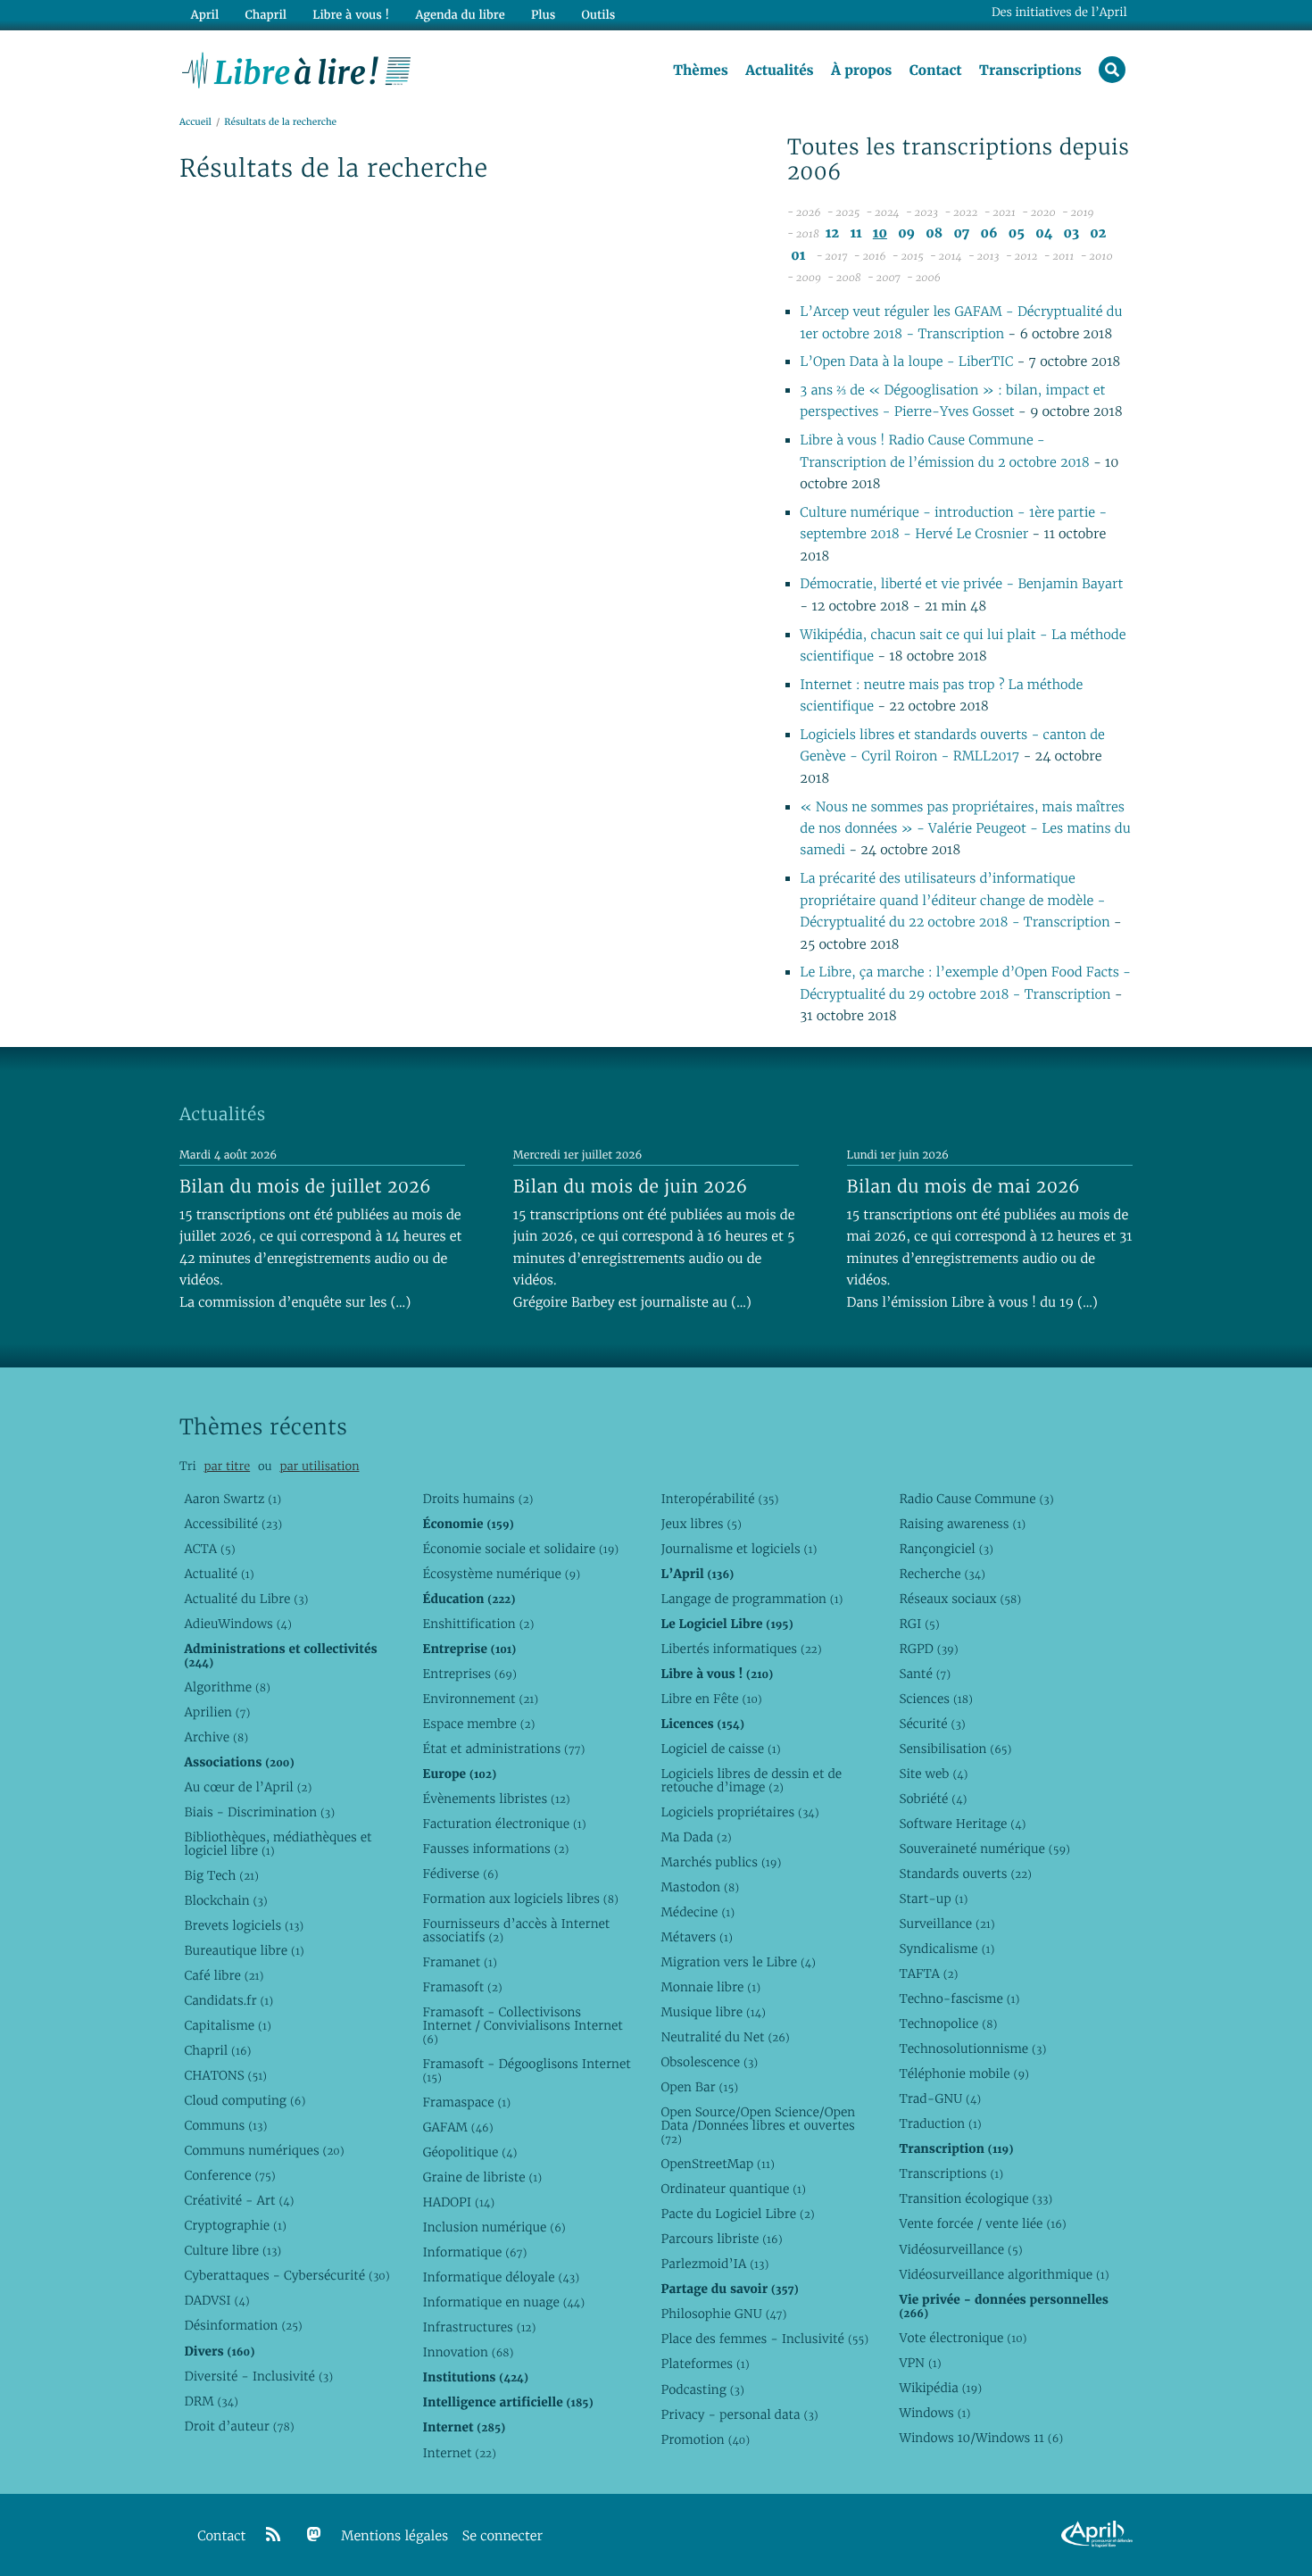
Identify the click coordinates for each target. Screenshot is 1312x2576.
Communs (225, 2125)
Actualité (219, 1574)
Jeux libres (701, 1524)
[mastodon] (314, 2535)
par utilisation (319, 1466)
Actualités (779, 71)
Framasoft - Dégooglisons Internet (526, 2070)
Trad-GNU (940, 2098)
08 (934, 233)
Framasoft (462, 1987)
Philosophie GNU (723, 2314)
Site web (933, 1774)
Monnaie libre (710, 1987)
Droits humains (477, 1499)
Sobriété (933, 1799)
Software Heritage (962, 1824)
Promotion (705, 2439)
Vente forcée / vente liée (982, 2223)
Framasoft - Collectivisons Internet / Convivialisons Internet (522, 2025)
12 (832, 233)
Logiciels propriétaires (739, 1812)
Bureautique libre (244, 1950)
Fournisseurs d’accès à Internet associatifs (516, 1930)
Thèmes (701, 71)
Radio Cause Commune (976, 1499)
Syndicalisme (947, 1949)
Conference (229, 2175)
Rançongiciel (946, 1549)
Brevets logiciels (244, 1925)
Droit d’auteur (239, 2426)
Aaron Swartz (233, 1499)
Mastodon (700, 1887)
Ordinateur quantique (733, 2189)
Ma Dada (696, 1837)
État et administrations (503, 1749)
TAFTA (928, 1974)
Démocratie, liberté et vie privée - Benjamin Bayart (961, 584)
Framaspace (466, 2102)
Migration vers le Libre (738, 1962)
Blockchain (225, 1900)
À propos (861, 71)
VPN (920, 2363)
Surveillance (947, 1924)
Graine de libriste (482, 2177)
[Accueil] (297, 69)
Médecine (698, 1912)
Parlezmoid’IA (714, 2264)
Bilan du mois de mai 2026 (963, 1186)
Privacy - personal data (739, 2414)
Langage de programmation (751, 1599)
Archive (216, 1737)
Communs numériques (264, 2150)
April (205, 15)
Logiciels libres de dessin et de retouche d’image (751, 1780)
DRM (211, 2401)
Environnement (480, 1699)
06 (988, 233)
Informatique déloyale (501, 2277)
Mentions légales (394, 2536)
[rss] (273, 2535)
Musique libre (713, 2012)
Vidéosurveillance (960, 2249)
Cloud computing (245, 2100)
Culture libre (233, 2250)
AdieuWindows (237, 1624)
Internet (459, 2453)
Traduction (940, 2123)
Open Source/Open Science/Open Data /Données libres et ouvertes (758, 2125)
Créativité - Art (239, 2200)
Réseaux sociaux (960, 1599)
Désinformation (243, 2325)
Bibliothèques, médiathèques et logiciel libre (278, 1844)
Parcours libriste (721, 2239)
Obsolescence (709, 2062)
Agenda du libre (460, 15)
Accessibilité (233, 1524)
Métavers (696, 1937)
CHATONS (225, 2075)
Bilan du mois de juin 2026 (631, 1186)
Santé (925, 1674)
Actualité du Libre (246, 1599)
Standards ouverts (965, 1874)
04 (1044, 233)
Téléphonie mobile (963, 2073)
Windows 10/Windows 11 (981, 2438)
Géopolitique (469, 2152)
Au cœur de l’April (248, 1787)
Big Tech (221, 1875)
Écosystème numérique (501, 1574)
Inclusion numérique (494, 2227)
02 (1098, 233)
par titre (227, 1466)
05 (1017, 233)
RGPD (928, 1649)
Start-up (933, 1899)
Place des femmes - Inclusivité (764, 2339)
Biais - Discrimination (259, 1812)
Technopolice (948, 2023)
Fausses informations (495, 1849)
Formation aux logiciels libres (520, 1899)
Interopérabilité (719, 1499)
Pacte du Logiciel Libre (737, 2214)
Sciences (935, 1699)
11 (855, 233)
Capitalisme (227, 2025)
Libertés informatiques (741, 1649)
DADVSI (216, 2300)
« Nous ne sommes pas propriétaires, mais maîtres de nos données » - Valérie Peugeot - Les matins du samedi (965, 829)
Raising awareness (962, 1524)
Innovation (468, 2352)
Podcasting (702, 2389)
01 (798, 256)
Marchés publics (721, 1862)
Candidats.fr (228, 2000)
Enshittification (478, 1624)
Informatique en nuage (503, 2302)
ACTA (209, 1549)
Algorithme (227, 1687)
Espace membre (478, 1724)
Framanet (459, 1962)
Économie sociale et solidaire (520, 1549)
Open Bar (699, 2087)
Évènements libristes (496, 1799)
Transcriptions (1030, 71)
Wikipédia (940, 2388)
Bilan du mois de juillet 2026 (305, 1186)
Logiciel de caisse (720, 1749)
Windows (934, 2413)
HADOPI (458, 2202)
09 (906, 233)
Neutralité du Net (725, 2037)
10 (880, 233)
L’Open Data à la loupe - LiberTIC (906, 362)
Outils (599, 15)
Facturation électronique (504, 1824)
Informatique (474, 2252)
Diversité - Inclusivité (258, 2376)
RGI (919, 1624)
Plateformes (705, 2364)
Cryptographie (235, 2225)
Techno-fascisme (959, 1998)
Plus (543, 15)
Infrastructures (479, 2327)
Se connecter (502, 2536)
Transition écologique (976, 2198)
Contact (936, 71)
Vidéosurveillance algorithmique (1004, 2274)
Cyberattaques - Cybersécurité (286, 2275)
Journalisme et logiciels (739, 1549)
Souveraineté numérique (984, 1849)
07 (961, 233)
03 (1072, 233)
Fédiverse (460, 1874)
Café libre (224, 1975)
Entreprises (469, 1674)
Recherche (942, 1574)
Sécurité (932, 1724)
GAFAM (457, 2127)
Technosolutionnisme (972, 2048)
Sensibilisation (955, 1749)
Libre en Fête (711, 1699)
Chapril (217, 2050)
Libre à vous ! (351, 15)
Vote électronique (963, 2338)
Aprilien (217, 1712)
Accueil (195, 122)
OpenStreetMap (717, 2164)
